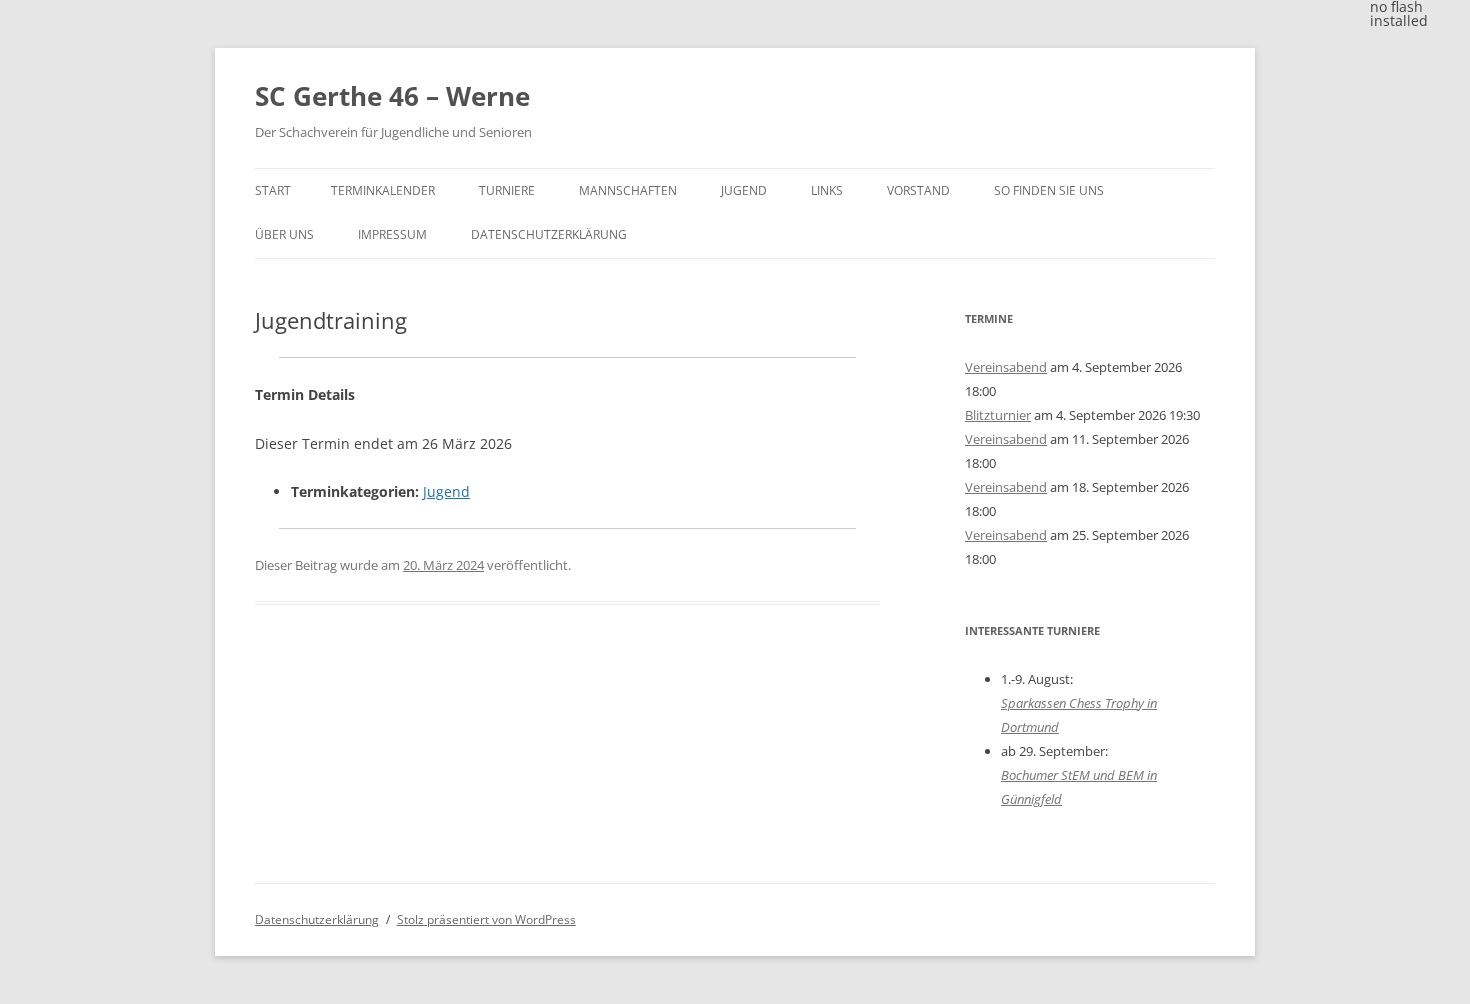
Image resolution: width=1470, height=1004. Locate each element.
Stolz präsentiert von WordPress (486, 919)
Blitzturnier (998, 415)
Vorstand (918, 190)
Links (827, 190)
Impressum (392, 234)
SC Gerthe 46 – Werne (392, 96)
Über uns (284, 234)
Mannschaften (628, 190)
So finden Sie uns (1049, 190)
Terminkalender (383, 190)
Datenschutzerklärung (549, 234)
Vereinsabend (1006, 367)
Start (273, 190)
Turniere (507, 190)
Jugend (744, 190)
